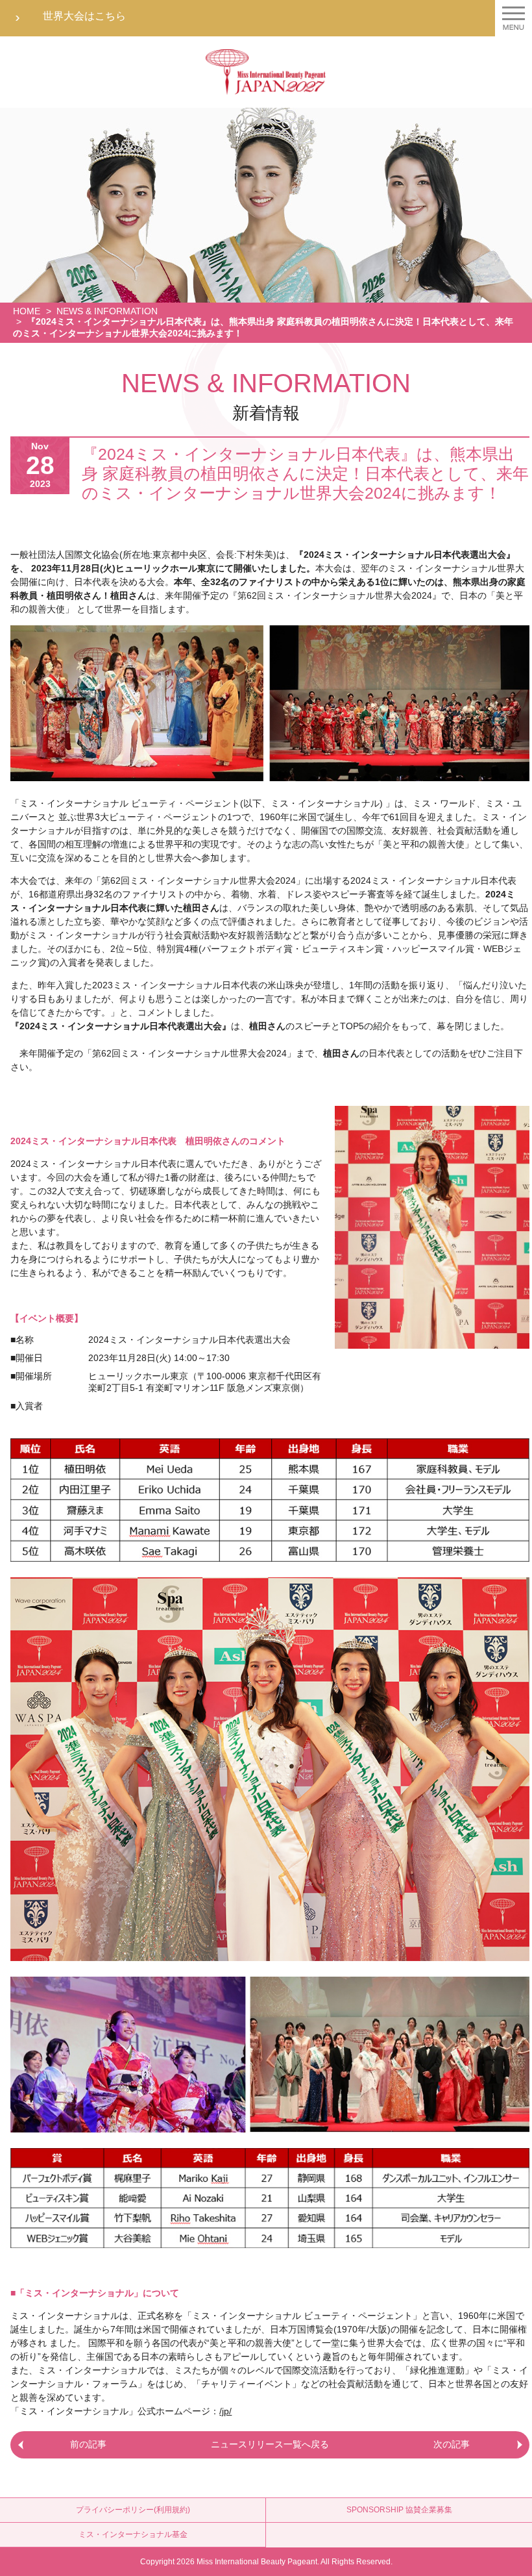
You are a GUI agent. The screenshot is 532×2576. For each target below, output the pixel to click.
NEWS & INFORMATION (107, 311)
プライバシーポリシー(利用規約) (133, 2510)
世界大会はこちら (84, 16)
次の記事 (452, 2444)
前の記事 (88, 2444)
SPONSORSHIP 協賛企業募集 (399, 2510)
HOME (27, 311)
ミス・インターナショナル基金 (133, 2534)
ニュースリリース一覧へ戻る (270, 2444)
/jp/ (225, 2411)
